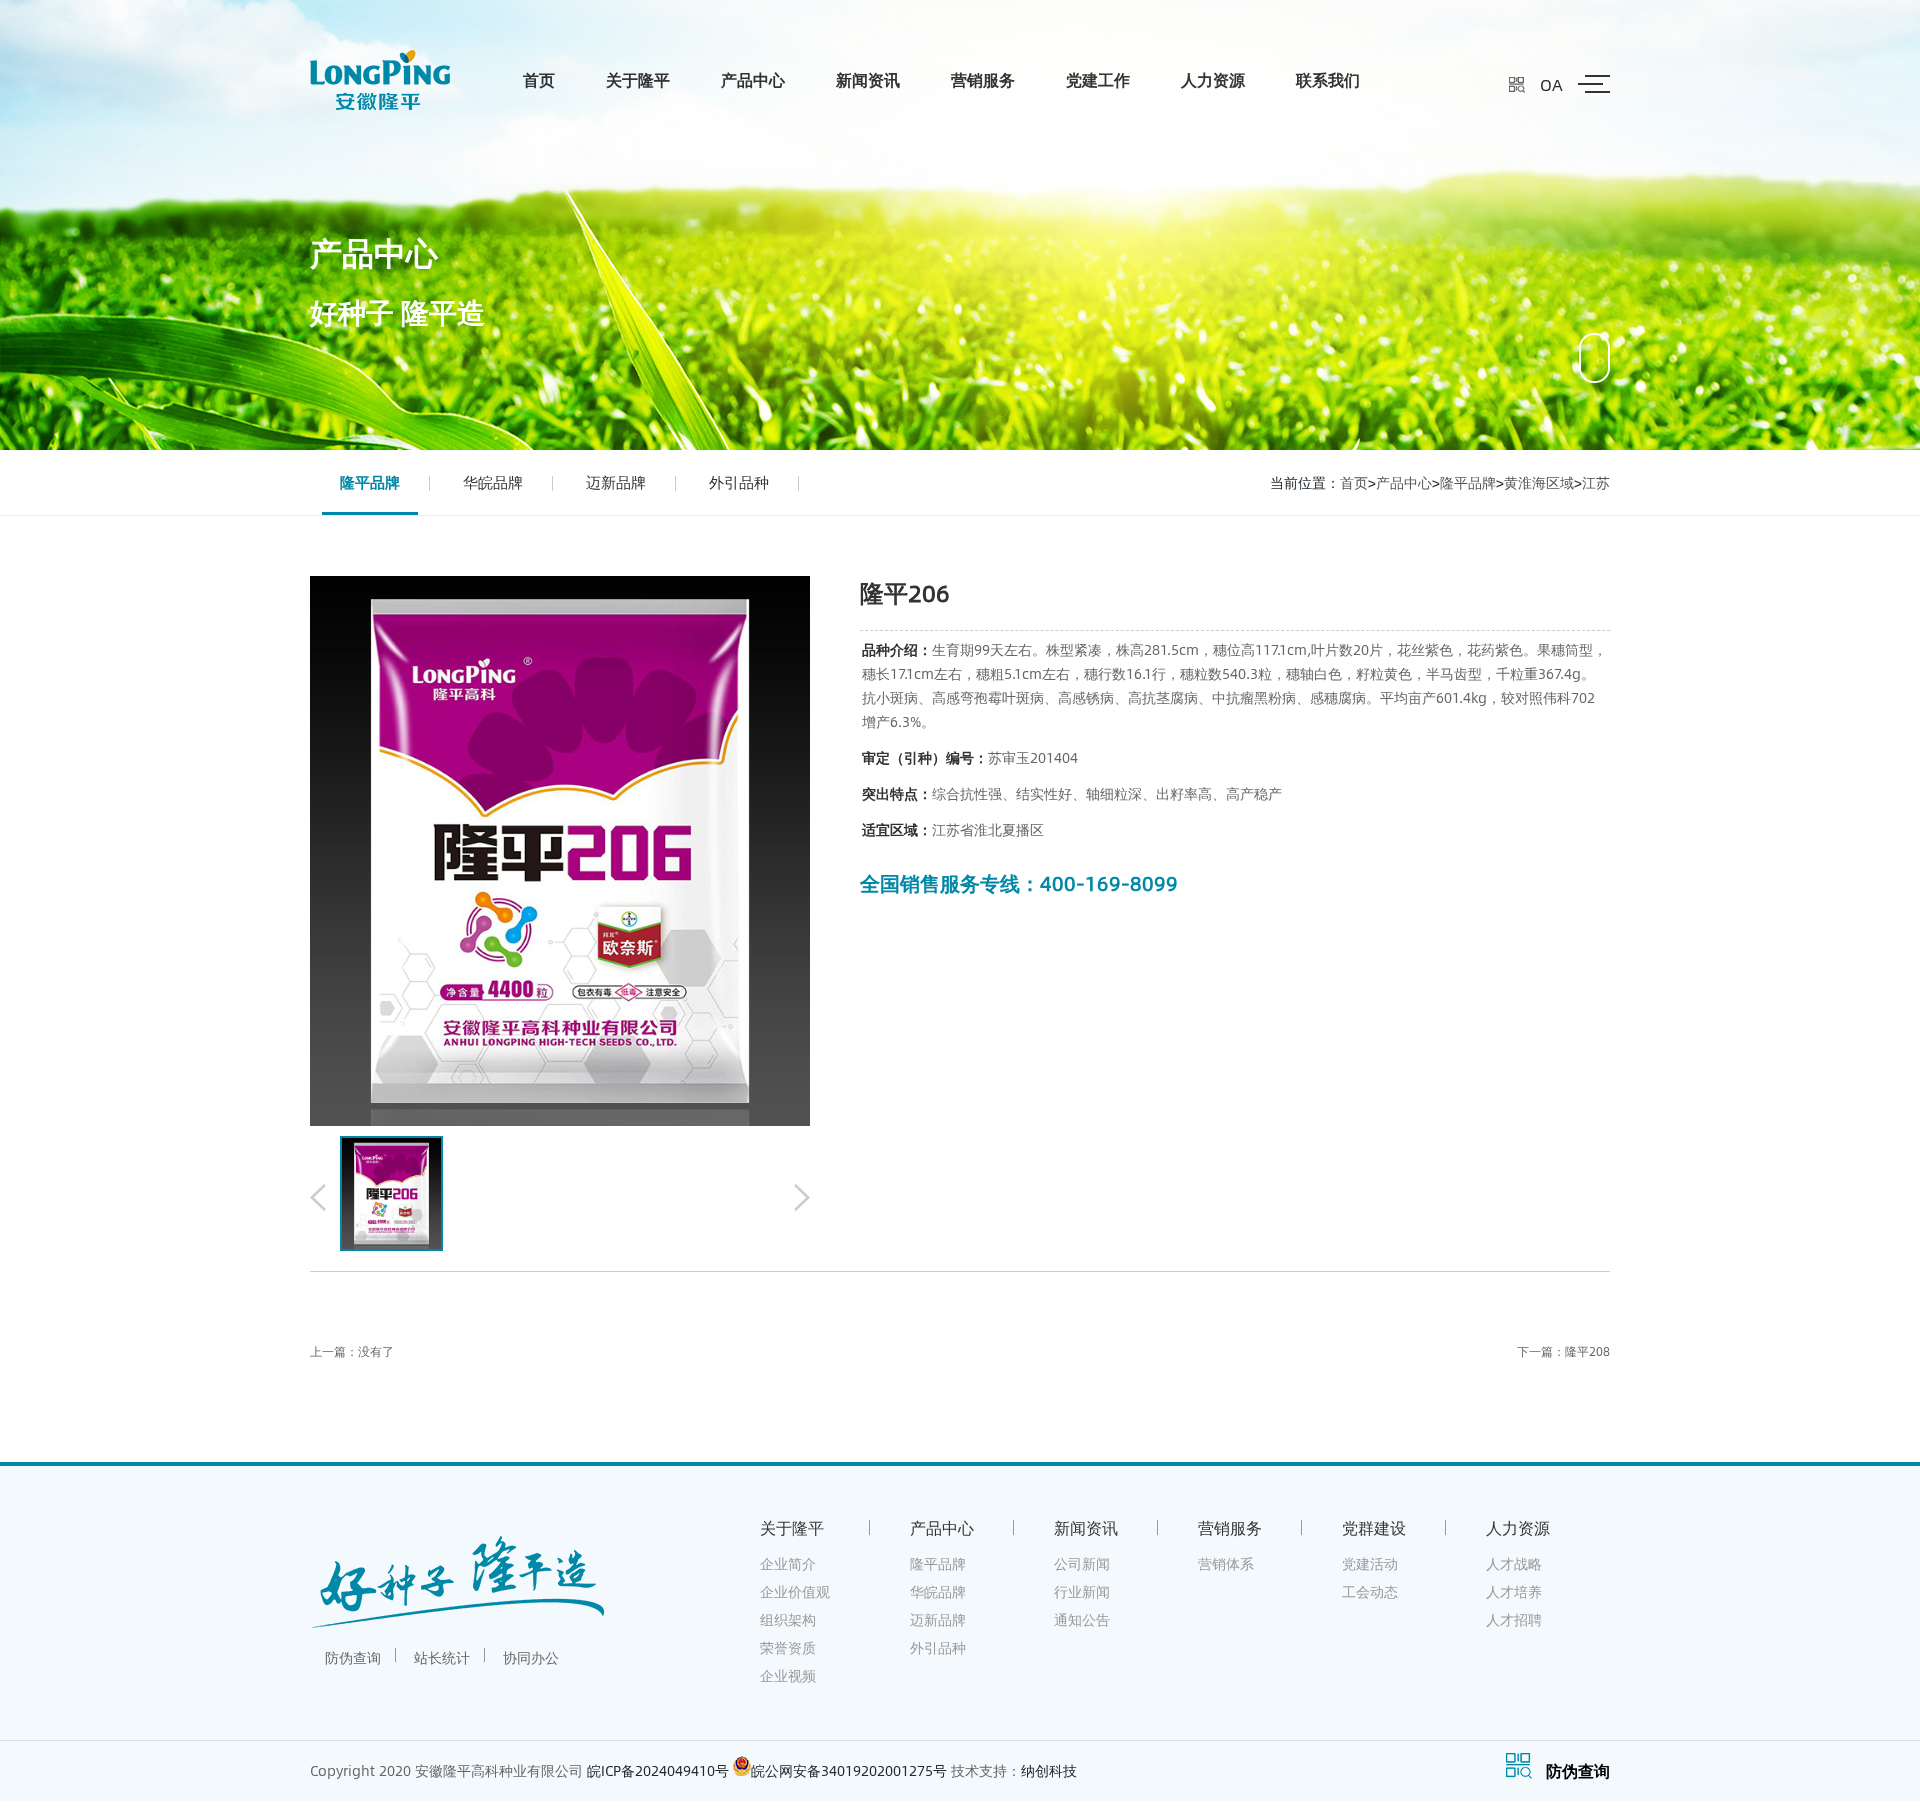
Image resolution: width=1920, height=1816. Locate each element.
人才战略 (1514, 1563)
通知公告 (1082, 1619)
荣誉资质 (788, 1647)
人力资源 (1213, 79)
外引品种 (739, 482)
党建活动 (1370, 1563)
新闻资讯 (868, 79)
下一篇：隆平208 (1563, 1351)
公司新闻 (1082, 1563)
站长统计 (442, 1657)
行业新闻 (1082, 1591)
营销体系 (1226, 1563)
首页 (539, 79)
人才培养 (1514, 1591)
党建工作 (1098, 79)
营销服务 (983, 79)
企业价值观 (795, 1591)
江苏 (1596, 482)
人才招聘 (1514, 1619)
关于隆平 (638, 79)
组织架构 (788, 1619)
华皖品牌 (493, 482)
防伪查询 (353, 1657)
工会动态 (1370, 1591)
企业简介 (788, 1563)
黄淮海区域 (1539, 482)
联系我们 (1328, 79)
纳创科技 (1049, 1770)
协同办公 (531, 1657)
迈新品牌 (616, 482)
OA (1551, 84)
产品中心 (753, 79)
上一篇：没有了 (352, 1351)
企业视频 (788, 1675)
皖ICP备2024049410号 (658, 1770)
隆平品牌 (370, 482)
